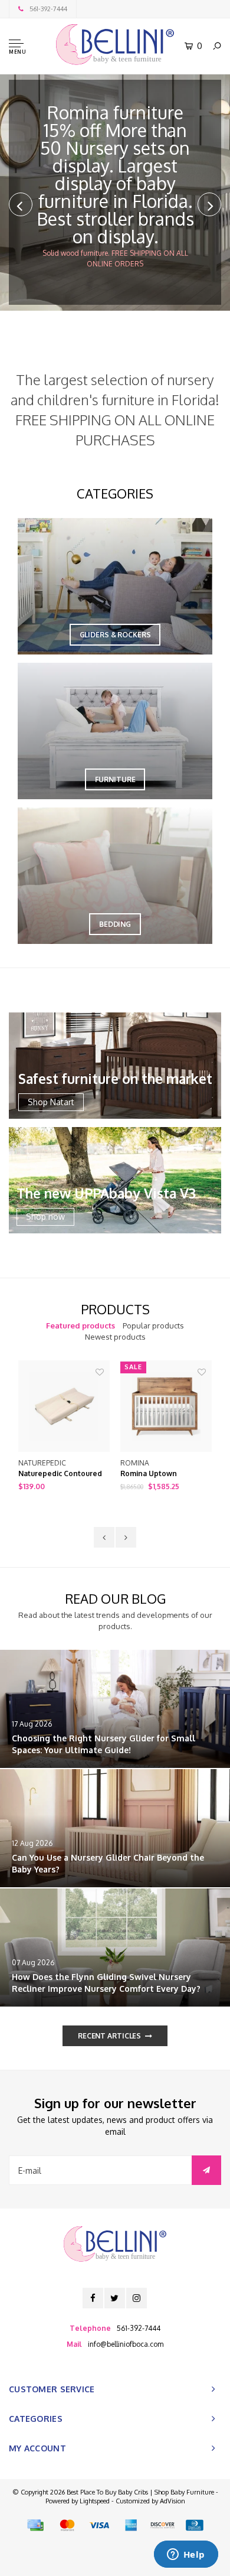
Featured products (80, 1326)
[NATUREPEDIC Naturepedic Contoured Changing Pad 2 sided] (64, 1406)
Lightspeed (95, 2501)
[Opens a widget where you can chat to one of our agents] (186, 2555)
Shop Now (162, 222)
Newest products (115, 1337)
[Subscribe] (206, 2170)
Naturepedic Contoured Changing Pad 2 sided (60, 1474)
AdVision (172, 2501)
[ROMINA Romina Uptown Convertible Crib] (166, 1406)
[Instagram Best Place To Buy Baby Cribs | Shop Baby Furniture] (137, 2298)
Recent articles (109, 2036)
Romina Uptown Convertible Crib (150, 1474)
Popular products (153, 1326)
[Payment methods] (35, 2525)
